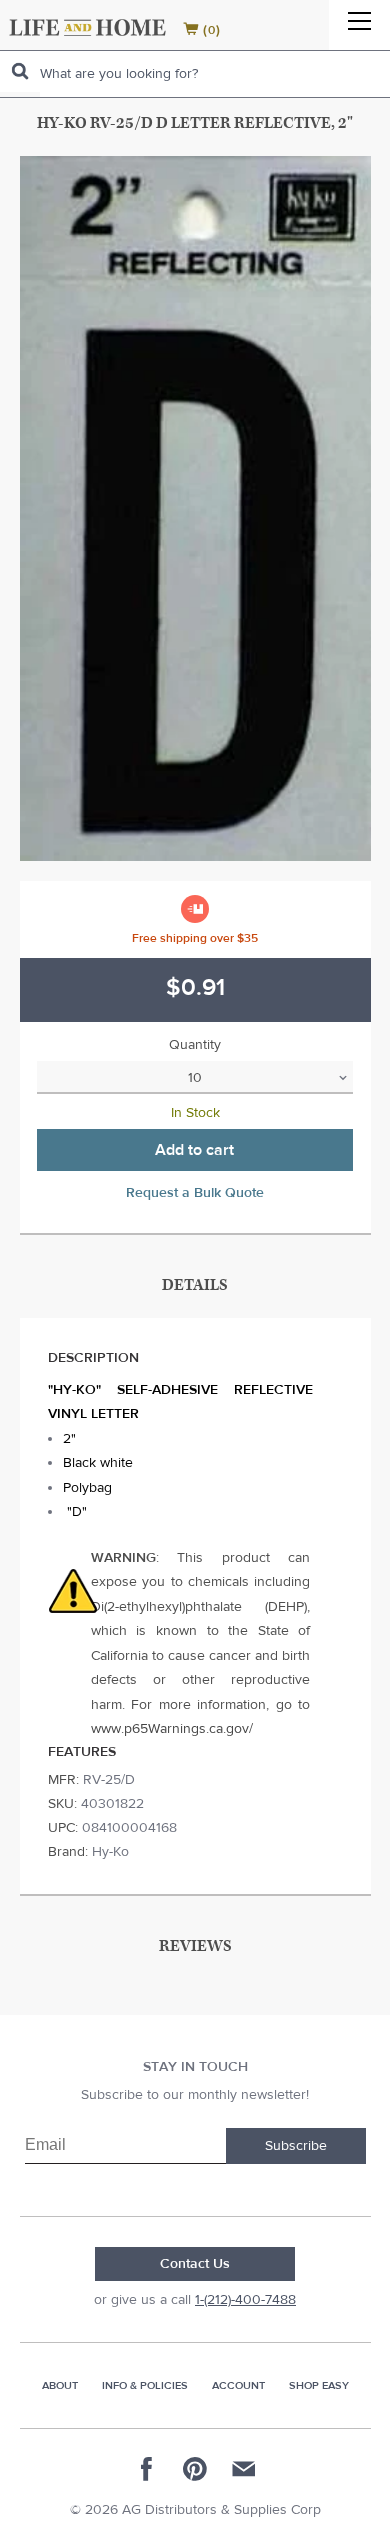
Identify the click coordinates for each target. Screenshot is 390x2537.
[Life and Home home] (87, 27)
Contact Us (195, 2264)
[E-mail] (243, 2469)
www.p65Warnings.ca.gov (170, 1729)
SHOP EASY (319, 2385)
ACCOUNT (238, 2385)
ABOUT (60, 2385)
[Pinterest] (195, 2469)
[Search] (20, 71)
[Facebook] (147, 2469)
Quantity (195, 1045)
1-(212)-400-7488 (245, 2300)
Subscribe (296, 2146)
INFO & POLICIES (145, 2385)
